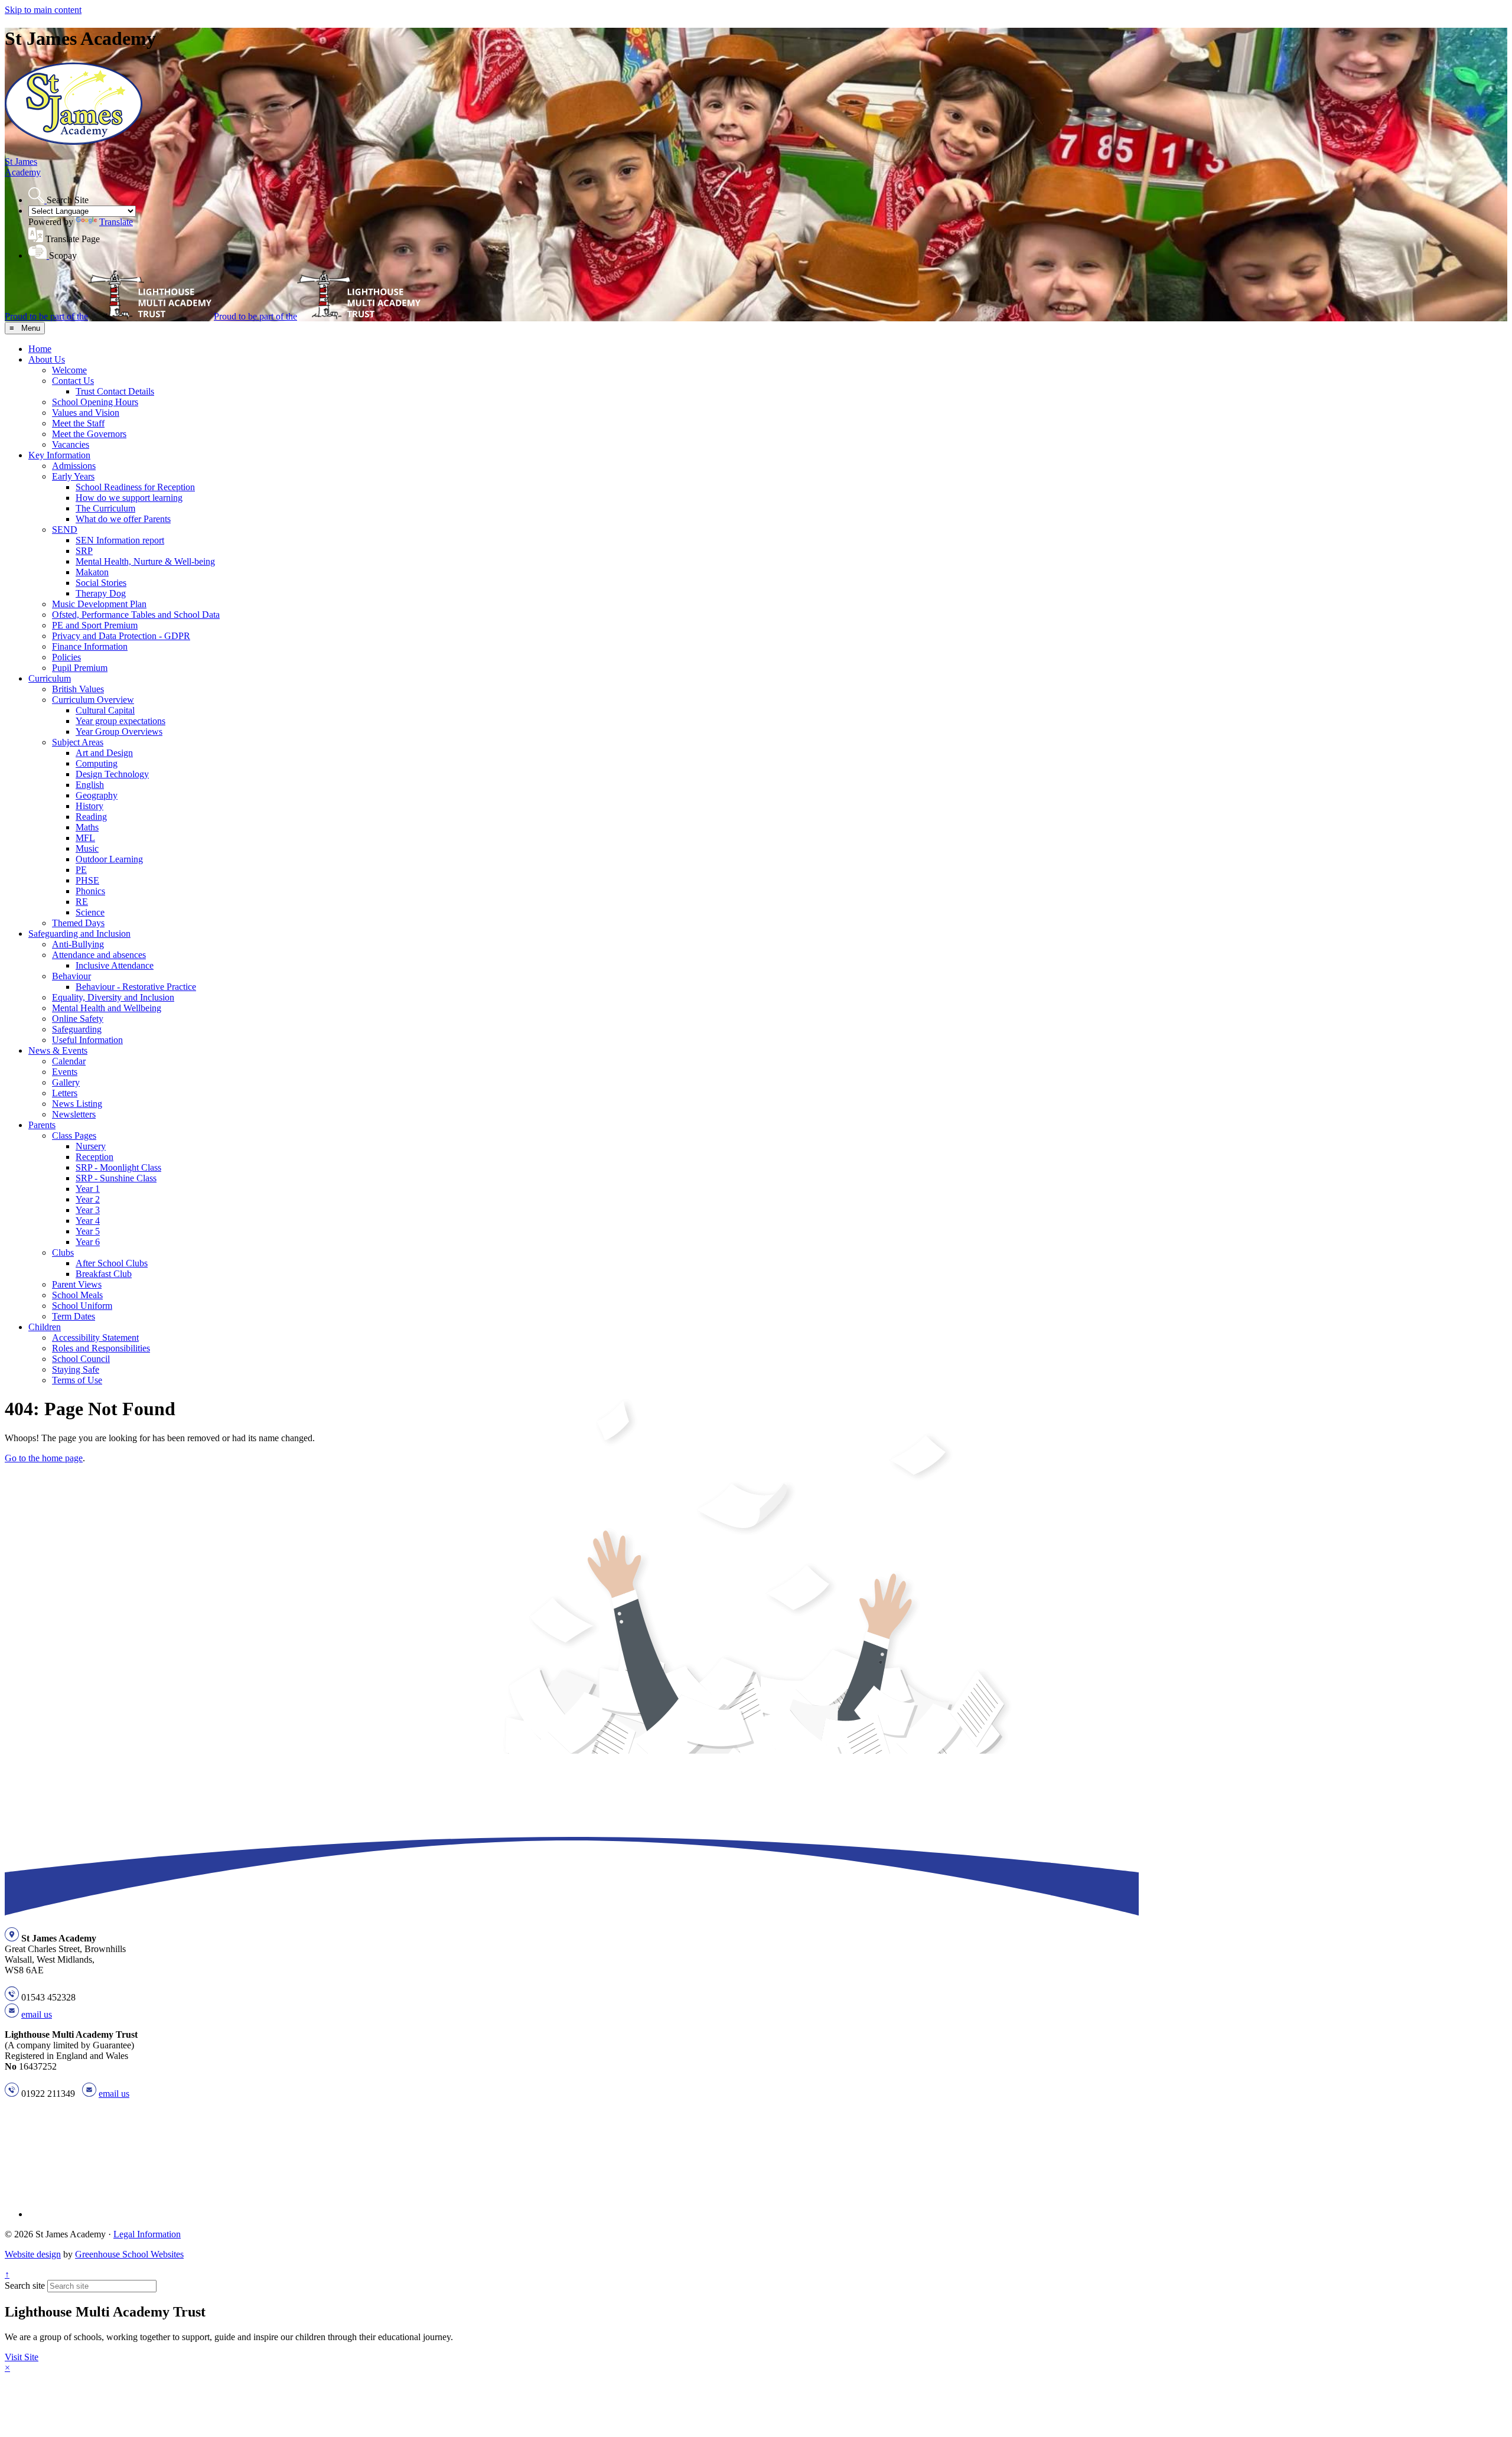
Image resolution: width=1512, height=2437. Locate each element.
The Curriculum (105, 508)
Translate (116, 222)
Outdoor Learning (109, 859)
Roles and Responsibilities (101, 1348)
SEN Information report (120, 540)
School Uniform (82, 1306)
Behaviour (71, 976)
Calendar (69, 1061)
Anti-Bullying (78, 944)
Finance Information (90, 646)
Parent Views (77, 1284)
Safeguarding (77, 1029)
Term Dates (74, 1316)
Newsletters (74, 1114)
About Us (47, 359)
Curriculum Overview (93, 700)
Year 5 (88, 1231)
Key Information (59, 455)
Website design (33, 2254)
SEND (65, 530)
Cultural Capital (105, 710)
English (90, 785)
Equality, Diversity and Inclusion (113, 997)
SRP (84, 551)
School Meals (77, 1295)
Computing (97, 763)
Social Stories (101, 583)
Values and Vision (86, 413)
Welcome (69, 370)
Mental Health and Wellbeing (107, 1008)
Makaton (92, 572)
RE (82, 902)
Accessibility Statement (95, 1338)
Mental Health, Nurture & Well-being (145, 561)
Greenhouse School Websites (129, 2254)
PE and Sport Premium (95, 625)
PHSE (87, 880)
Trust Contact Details (115, 391)
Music (87, 848)
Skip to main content (43, 10)
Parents (42, 1125)
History (89, 806)
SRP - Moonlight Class (118, 1167)
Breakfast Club (104, 1274)
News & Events (58, 1050)
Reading (91, 817)
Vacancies (71, 444)
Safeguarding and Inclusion (79, 934)
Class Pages (74, 1136)
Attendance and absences (99, 955)
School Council (81, 1359)
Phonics (90, 891)
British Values (78, 689)
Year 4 (88, 1221)
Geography (97, 795)
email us (37, 2014)
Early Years (73, 476)
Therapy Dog (101, 593)
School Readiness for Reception (135, 487)
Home (40, 349)
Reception (94, 1157)
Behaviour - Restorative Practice (136, 987)
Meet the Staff (78, 423)
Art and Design (104, 753)
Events (65, 1072)
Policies (66, 657)
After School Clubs (112, 1263)
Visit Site (22, 2357)
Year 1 (88, 1189)
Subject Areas (78, 742)
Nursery (91, 1146)
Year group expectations (120, 721)
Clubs (63, 1252)
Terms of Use (77, 1380)
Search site (25, 2285)
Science (90, 912)
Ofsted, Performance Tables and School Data (136, 615)
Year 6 (88, 1242)
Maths (87, 827)
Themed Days (78, 923)
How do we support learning (129, 498)
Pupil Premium (80, 668)
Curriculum (50, 678)
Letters (65, 1093)
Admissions (74, 466)
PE (81, 870)
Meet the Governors (89, 434)
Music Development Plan (99, 604)
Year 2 (88, 1199)
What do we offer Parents (123, 519)
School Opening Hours (95, 402)
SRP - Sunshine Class (116, 1178)
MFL (85, 838)
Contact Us (73, 381)
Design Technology (112, 774)
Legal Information (147, 2234)
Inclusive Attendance (115, 965)
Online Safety (78, 1019)
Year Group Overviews (119, 732)
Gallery (66, 1082)
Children (45, 1327)
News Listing (77, 1104)
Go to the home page (44, 1458)
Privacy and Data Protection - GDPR (121, 636)
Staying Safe (76, 1369)
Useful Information (87, 1040)
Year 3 (88, 1210)
